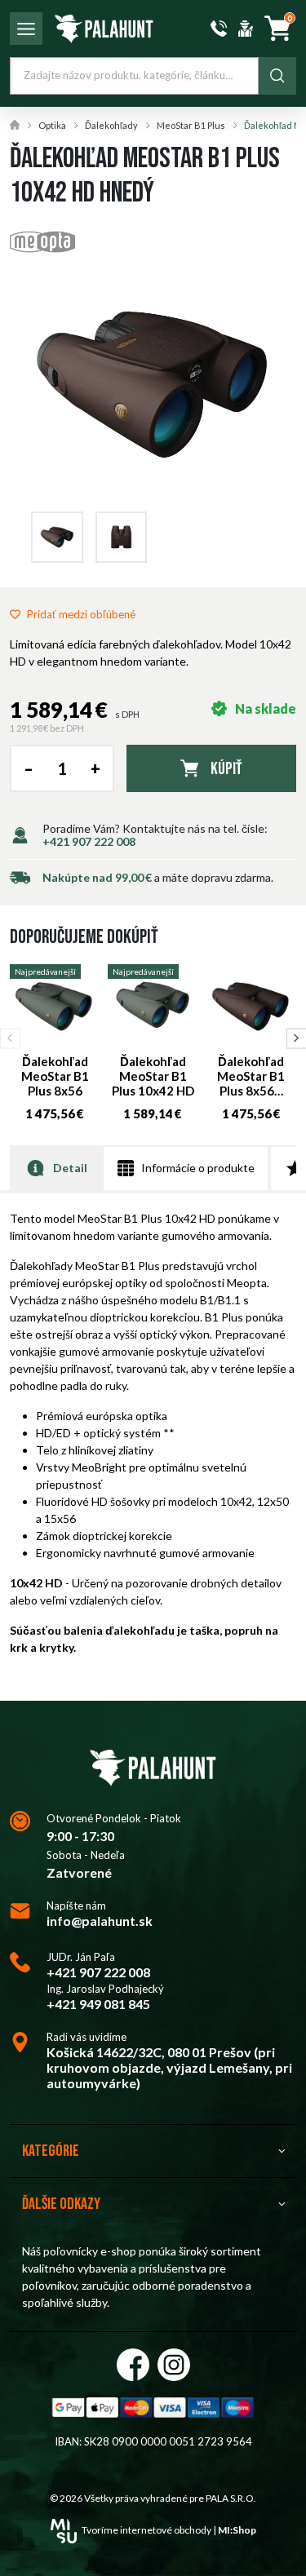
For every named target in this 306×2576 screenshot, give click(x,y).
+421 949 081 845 (98, 2004)
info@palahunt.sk (100, 1921)
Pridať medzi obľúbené (81, 614)
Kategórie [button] (51, 2151)
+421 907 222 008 (89, 841)
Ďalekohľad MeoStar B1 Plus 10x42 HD (153, 1076)
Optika (52, 125)
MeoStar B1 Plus (191, 125)
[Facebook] (133, 2365)
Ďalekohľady (111, 125)
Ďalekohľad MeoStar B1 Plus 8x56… (251, 1076)
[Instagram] (174, 2365)
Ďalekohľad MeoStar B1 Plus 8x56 (55, 1076)
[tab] (56, 1168)
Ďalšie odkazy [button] (61, 2204)
